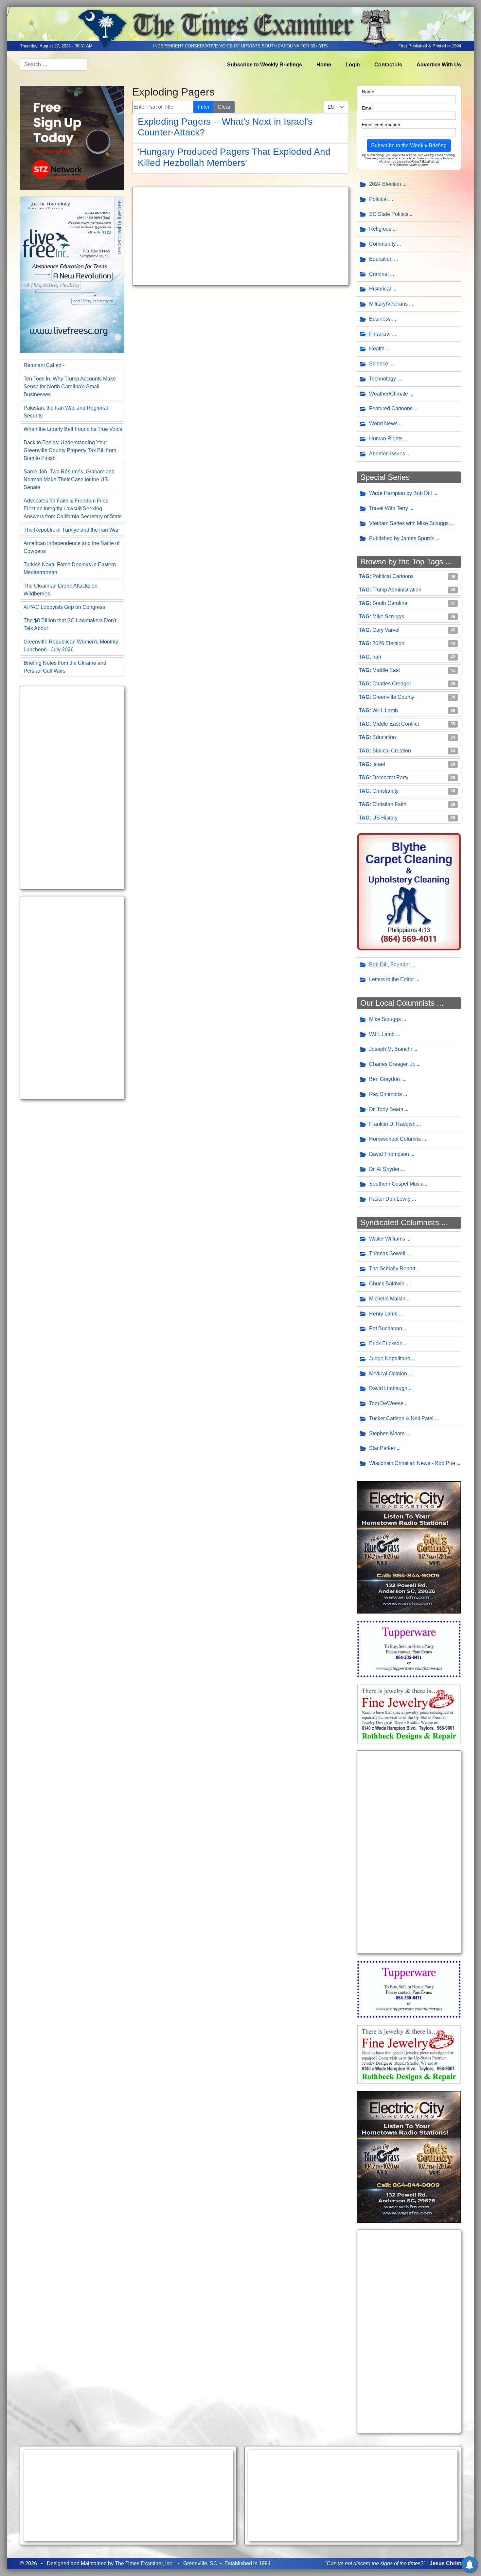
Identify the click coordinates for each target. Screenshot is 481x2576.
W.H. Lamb (385, 710)
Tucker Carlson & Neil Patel (401, 1418)
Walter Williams (387, 1239)
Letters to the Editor (392, 979)
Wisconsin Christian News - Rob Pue (412, 1463)
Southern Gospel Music (396, 1184)
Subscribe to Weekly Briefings (265, 65)
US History (385, 818)
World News (383, 423)
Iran (377, 657)
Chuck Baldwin (387, 1284)
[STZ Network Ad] (72, 137)
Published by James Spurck (401, 538)
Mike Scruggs (388, 617)
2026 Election (388, 643)
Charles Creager (392, 684)
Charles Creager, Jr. (392, 1064)
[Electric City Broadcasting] (409, 1547)
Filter (204, 107)
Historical (380, 289)
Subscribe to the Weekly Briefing (409, 145)
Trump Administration (397, 590)
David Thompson (389, 1154)
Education (381, 259)
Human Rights (386, 439)
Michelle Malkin (387, 1299)
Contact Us (388, 65)
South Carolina (390, 603)
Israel (379, 764)
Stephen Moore (387, 1433)
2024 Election (385, 184)
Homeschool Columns (395, 1139)
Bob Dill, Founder (390, 965)
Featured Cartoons (391, 408)
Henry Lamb (383, 1314)
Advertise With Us (439, 65)
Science (379, 364)
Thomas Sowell (387, 1253)
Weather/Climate (389, 394)
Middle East (386, 670)
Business (380, 319)
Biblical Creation (392, 751)
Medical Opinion (388, 1374)
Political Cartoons (393, 576)
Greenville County (393, 697)
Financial (380, 334)
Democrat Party (390, 777)
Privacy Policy (441, 158)
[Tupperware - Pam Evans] (409, 1648)
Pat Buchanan (386, 1328)
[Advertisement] (72, 788)
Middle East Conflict (396, 724)
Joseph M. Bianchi (391, 1049)
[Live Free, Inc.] (72, 274)
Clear (224, 107)
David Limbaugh (388, 1388)
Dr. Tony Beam (386, 1109)
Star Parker (382, 1448)
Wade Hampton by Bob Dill (401, 493)
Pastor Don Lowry (390, 1199)
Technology (383, 379)
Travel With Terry (389, 508)
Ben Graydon (384, 1079)
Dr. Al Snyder (384, 1169)
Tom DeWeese (386, 1403)
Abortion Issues (387, 454)
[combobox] (54, 64)
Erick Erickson (386, 1343)
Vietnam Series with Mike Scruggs (409, 523)
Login (353, 65)
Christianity (385, 791)
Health (377, 349)
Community (382, 244)
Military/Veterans (388, 304)
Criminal (379, 274)
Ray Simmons (385, 1094)
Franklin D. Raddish (392, 1124)
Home (324, 65)
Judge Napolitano (390, 1359)
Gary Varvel (386, 630)
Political (378, 199)
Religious (380, 229)
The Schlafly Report (392, 1269)
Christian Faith (389, 804)
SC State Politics (389, 214)
